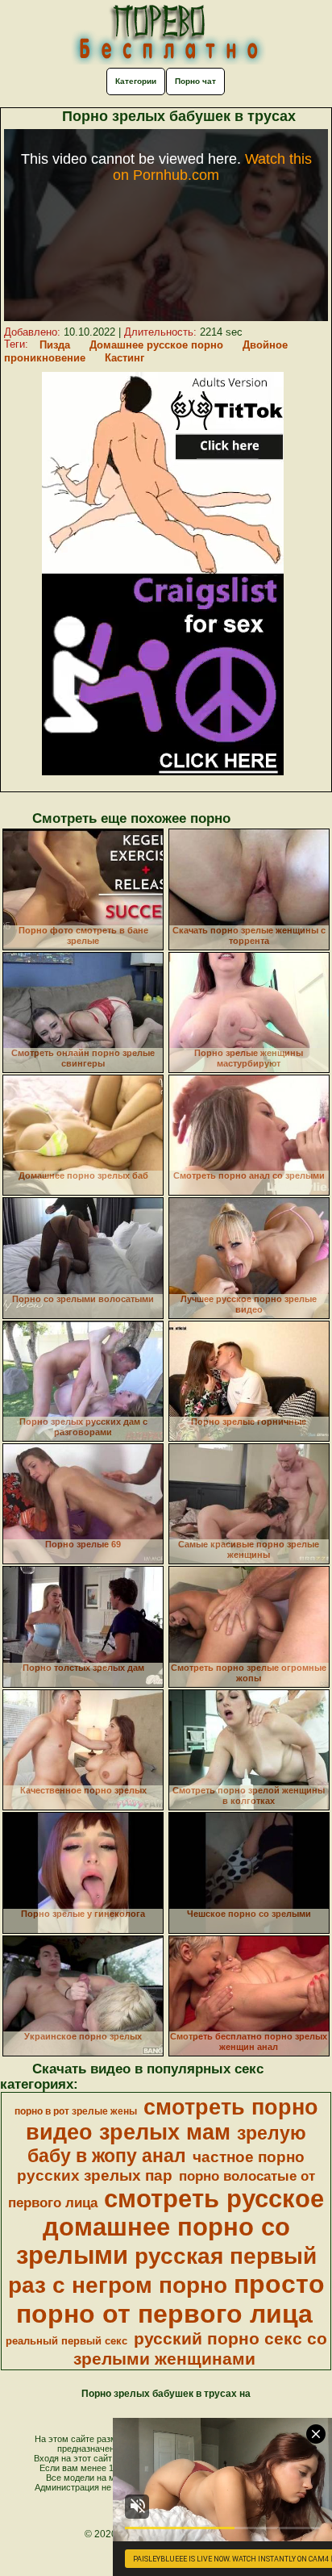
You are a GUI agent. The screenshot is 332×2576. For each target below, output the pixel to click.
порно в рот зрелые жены (76, 2111)
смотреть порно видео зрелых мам (172, 2120)
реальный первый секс (66, 2341)
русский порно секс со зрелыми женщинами (200, 2349)
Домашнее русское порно (156, 345)
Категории (136, 81)
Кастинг (124, 358)
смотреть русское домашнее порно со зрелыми (170, 2227)
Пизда (55, 345)
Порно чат (195, 81)
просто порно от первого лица (170, 2299)
